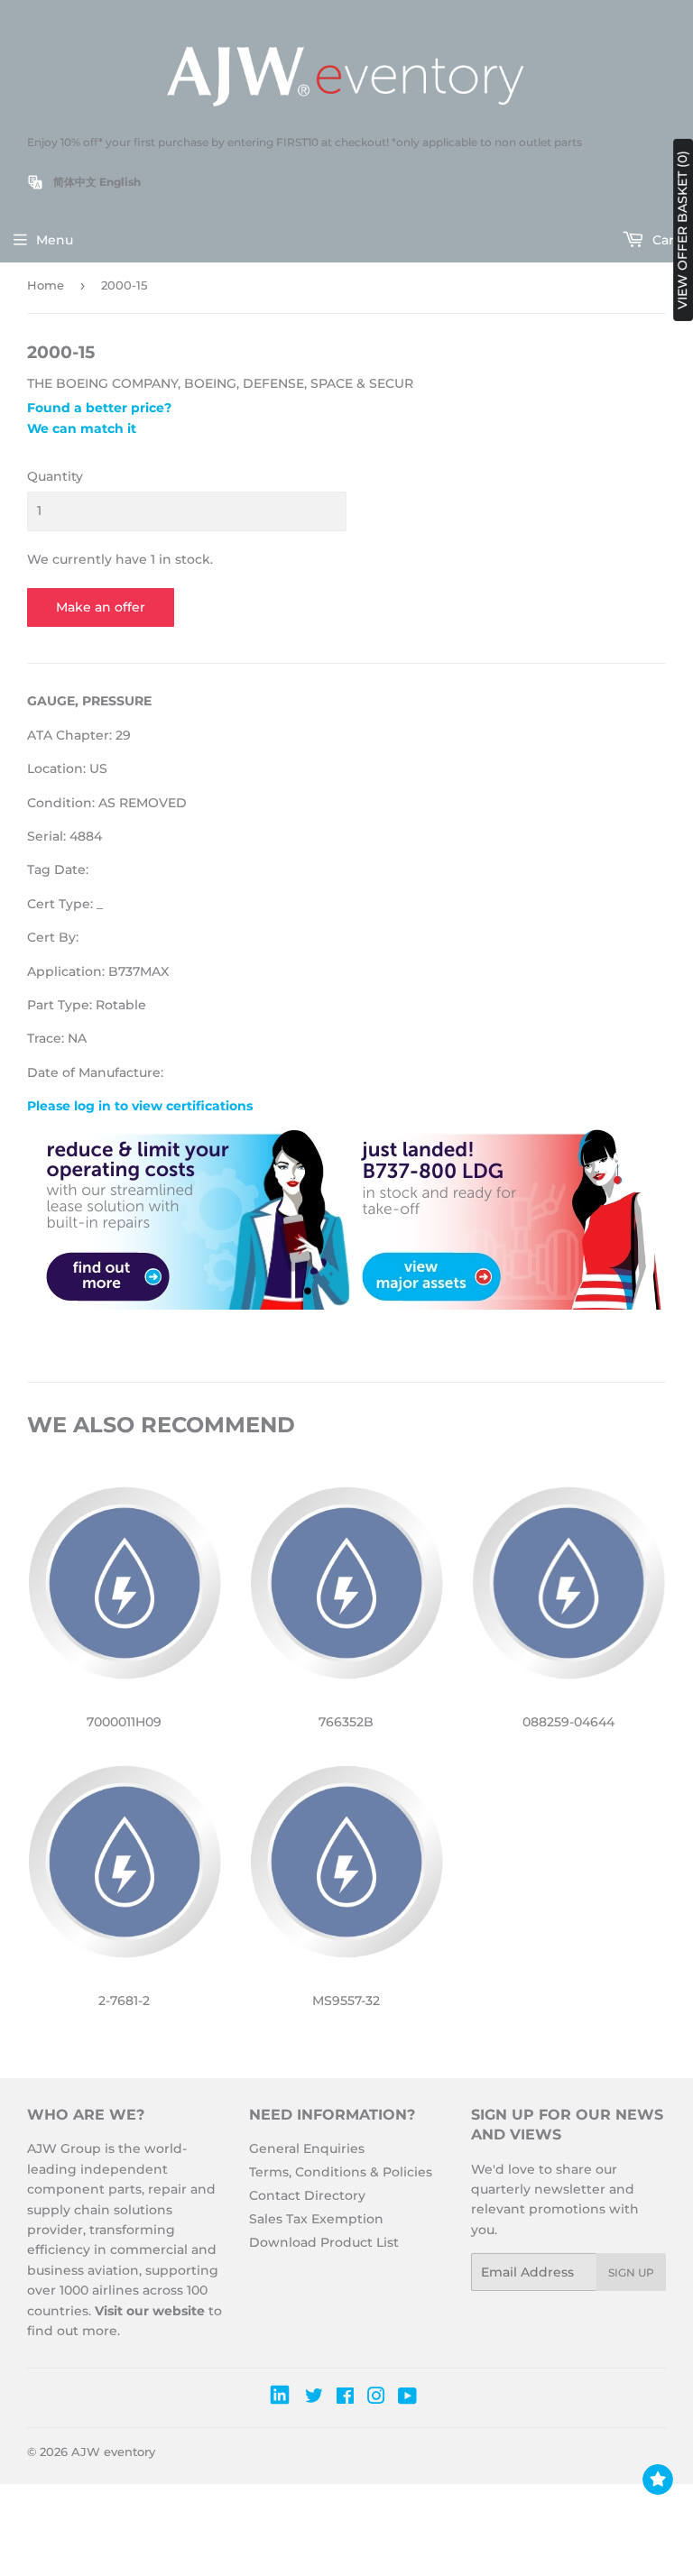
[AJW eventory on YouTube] (407, 2398)
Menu (55, 240)
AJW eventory (113, 2452)
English (120, 182)
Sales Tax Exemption (316, 2219)
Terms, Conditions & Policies (341, 2172)
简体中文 (75, 182)
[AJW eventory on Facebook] (345, 2398)
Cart (664, 240)
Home (46, 285)
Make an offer (101, 607)
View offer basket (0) (682, 230)
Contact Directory (307, 2195)
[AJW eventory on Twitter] (314, 2398)
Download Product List (324, 2242)
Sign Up (631, 2272)
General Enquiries (307, 2148)
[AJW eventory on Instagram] (376, 2398)
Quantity (55, 476)
